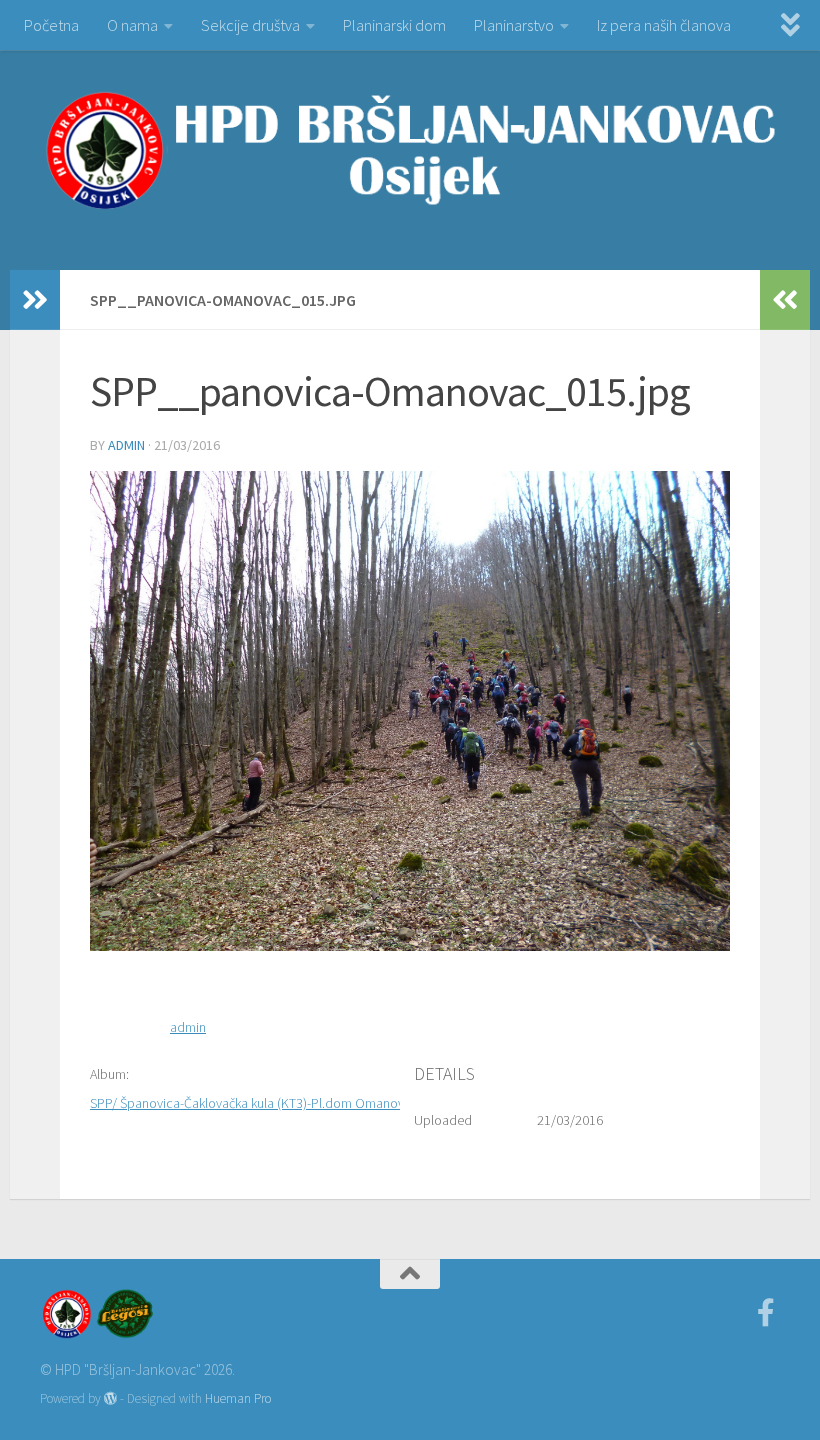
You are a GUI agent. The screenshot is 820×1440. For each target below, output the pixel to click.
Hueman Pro (238, 1398)
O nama (132, 25)
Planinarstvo (514, 25)
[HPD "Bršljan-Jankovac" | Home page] (410, 150)
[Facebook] (766, 1313)
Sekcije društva (250, 25)
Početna (51, 25)
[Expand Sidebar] (35, 300)
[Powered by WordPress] (110, 1398)
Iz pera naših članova (664, 25)
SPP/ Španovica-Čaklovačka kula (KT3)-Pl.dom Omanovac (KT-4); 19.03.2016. (308, 1103)
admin (126, 445)
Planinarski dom (394, 25)
